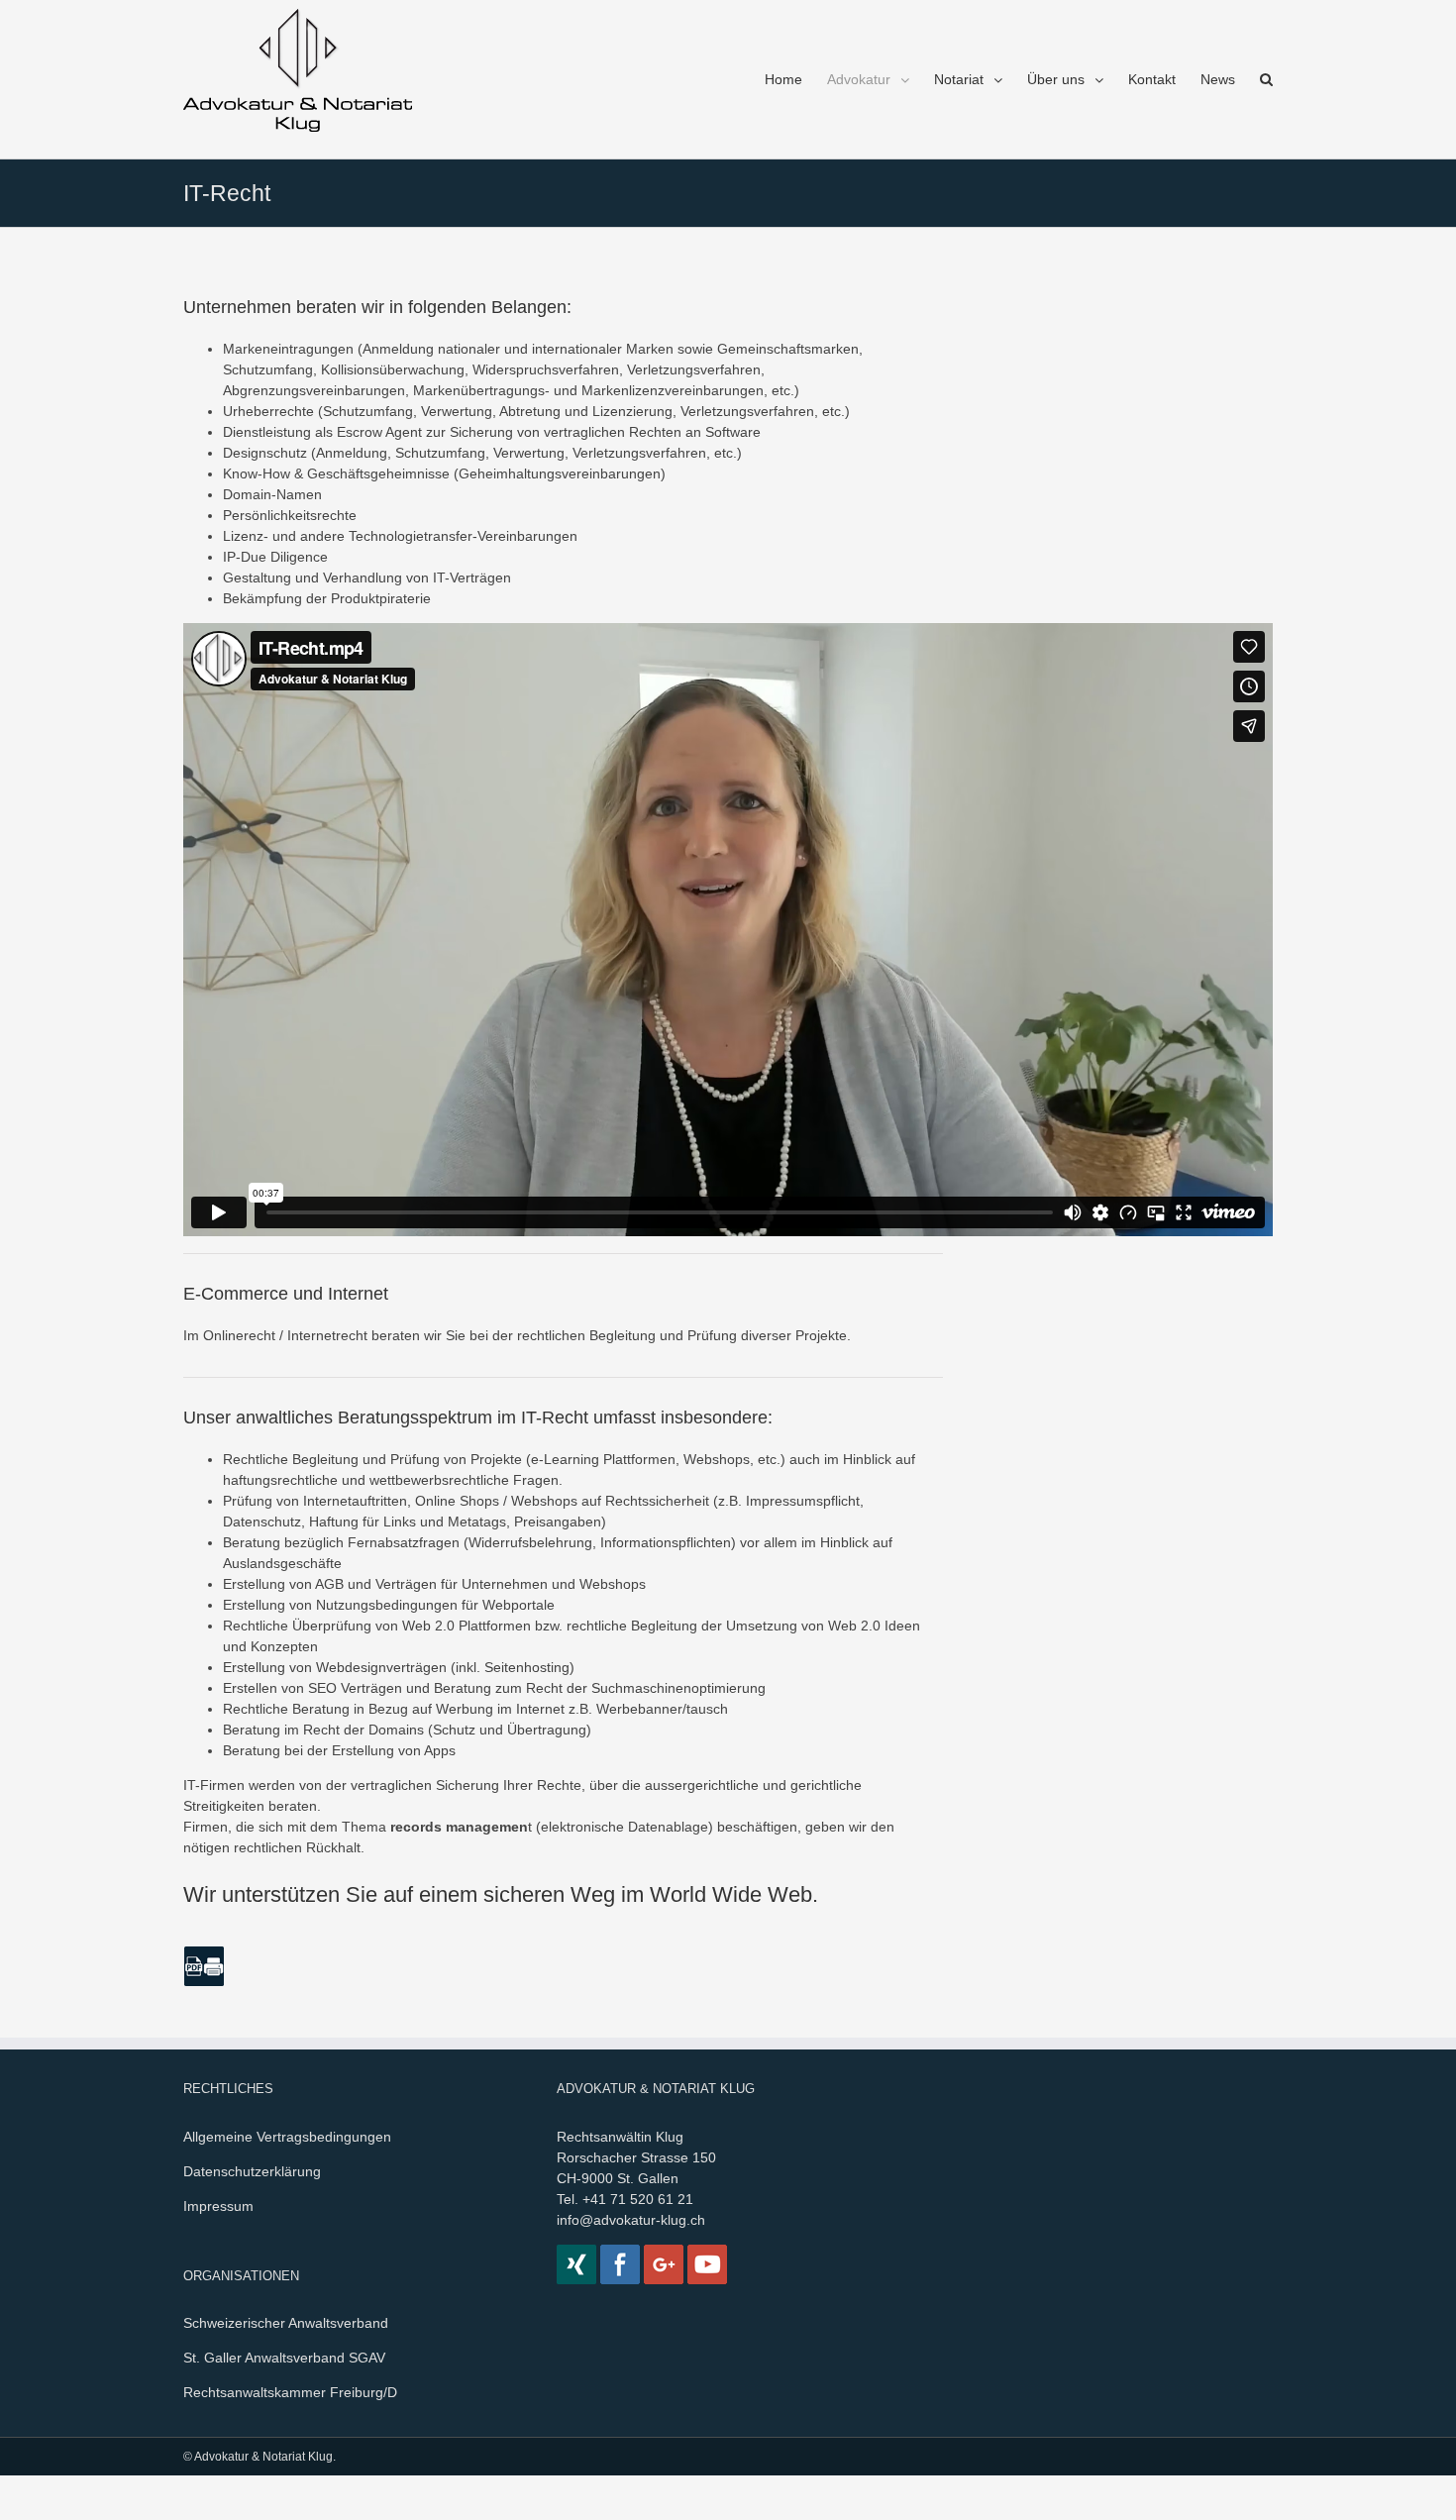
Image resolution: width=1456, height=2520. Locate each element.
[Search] (1266, 79)
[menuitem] (796, 79)
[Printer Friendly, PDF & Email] (204, 1965)
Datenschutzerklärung (252, 2171)
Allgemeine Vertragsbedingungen (287, 2137)
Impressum (218, 2206)
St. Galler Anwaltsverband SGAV (284, 2358)
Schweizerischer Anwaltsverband (286, 2323)
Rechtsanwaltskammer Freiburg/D (290, 2392)
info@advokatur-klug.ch (631, 2220)
